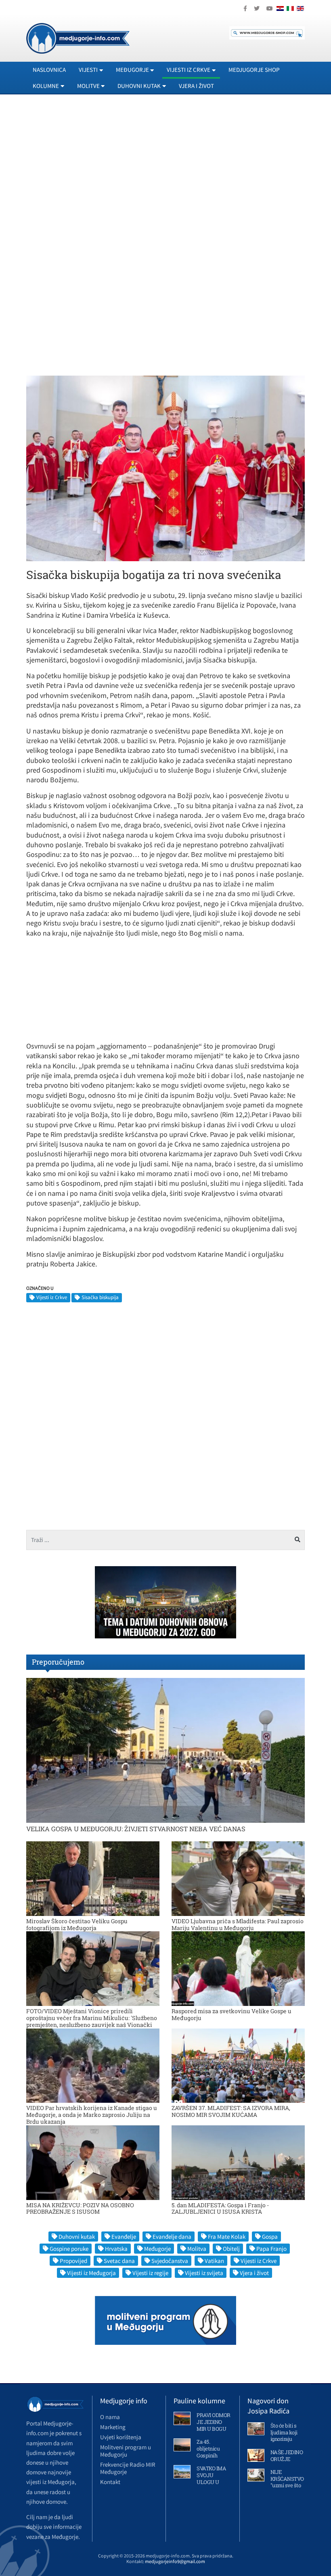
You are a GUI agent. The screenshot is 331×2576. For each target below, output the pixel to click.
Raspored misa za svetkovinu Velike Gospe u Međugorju (231, 2014)
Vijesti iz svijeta (204, 2273)
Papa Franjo (271, 2249)
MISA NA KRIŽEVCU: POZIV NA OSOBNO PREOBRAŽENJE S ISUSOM (80, 2208)
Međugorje (157, 2249)
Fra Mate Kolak (227, 2237)
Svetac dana (119, 2261)
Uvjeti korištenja (121, 2437)
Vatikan (214, 2261)
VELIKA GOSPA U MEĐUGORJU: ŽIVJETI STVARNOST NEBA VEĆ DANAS (136, 1829)
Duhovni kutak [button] (139, 86)
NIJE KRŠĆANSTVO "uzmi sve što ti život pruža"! (287, 2482)
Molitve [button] (88, 86)
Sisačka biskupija (100, 1297)
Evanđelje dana (172, 2237)
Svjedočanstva (170, 2261)
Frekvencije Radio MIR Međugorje (128, 2468)
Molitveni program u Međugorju (126, 2451)
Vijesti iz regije (150, 2273)
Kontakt (110, 2482)
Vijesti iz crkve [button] (189, 70)
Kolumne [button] (46, 86)
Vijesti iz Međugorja (91, 2273)
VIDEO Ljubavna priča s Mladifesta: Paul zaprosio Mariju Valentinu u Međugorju (238, 1924)
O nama (110, 2417)
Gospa (270, 2237)
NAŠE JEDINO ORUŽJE (287, 2456)
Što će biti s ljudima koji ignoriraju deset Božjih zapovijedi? (285, 2439)
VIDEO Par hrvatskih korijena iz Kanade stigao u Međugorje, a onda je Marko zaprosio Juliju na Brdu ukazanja (92, 2115)
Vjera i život (196, 86)
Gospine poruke (69, 2249)
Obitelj (231, 2249)
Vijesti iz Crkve (52, 1297)
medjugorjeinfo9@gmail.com (175, 2561)
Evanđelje (124, 2237)
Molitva (197, 2249)
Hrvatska (116, 2249)
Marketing (113, 2427)
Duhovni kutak (77, 2237)
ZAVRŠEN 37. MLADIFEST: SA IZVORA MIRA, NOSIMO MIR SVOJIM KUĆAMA (231, 2111)
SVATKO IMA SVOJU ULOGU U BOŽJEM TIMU (211, 2482)
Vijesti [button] (88, 70)
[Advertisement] (165, 174)
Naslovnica (49, 70)
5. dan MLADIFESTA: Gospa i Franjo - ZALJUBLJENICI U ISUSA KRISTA (220, 2208)
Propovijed (73, 2261)
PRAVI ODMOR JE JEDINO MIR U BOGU (214, 2422)
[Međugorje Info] (78, 38)
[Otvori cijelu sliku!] (165, 468)
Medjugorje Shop (254, 70)
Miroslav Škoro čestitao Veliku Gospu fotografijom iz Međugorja (77, 1924)
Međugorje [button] (132, 70)
